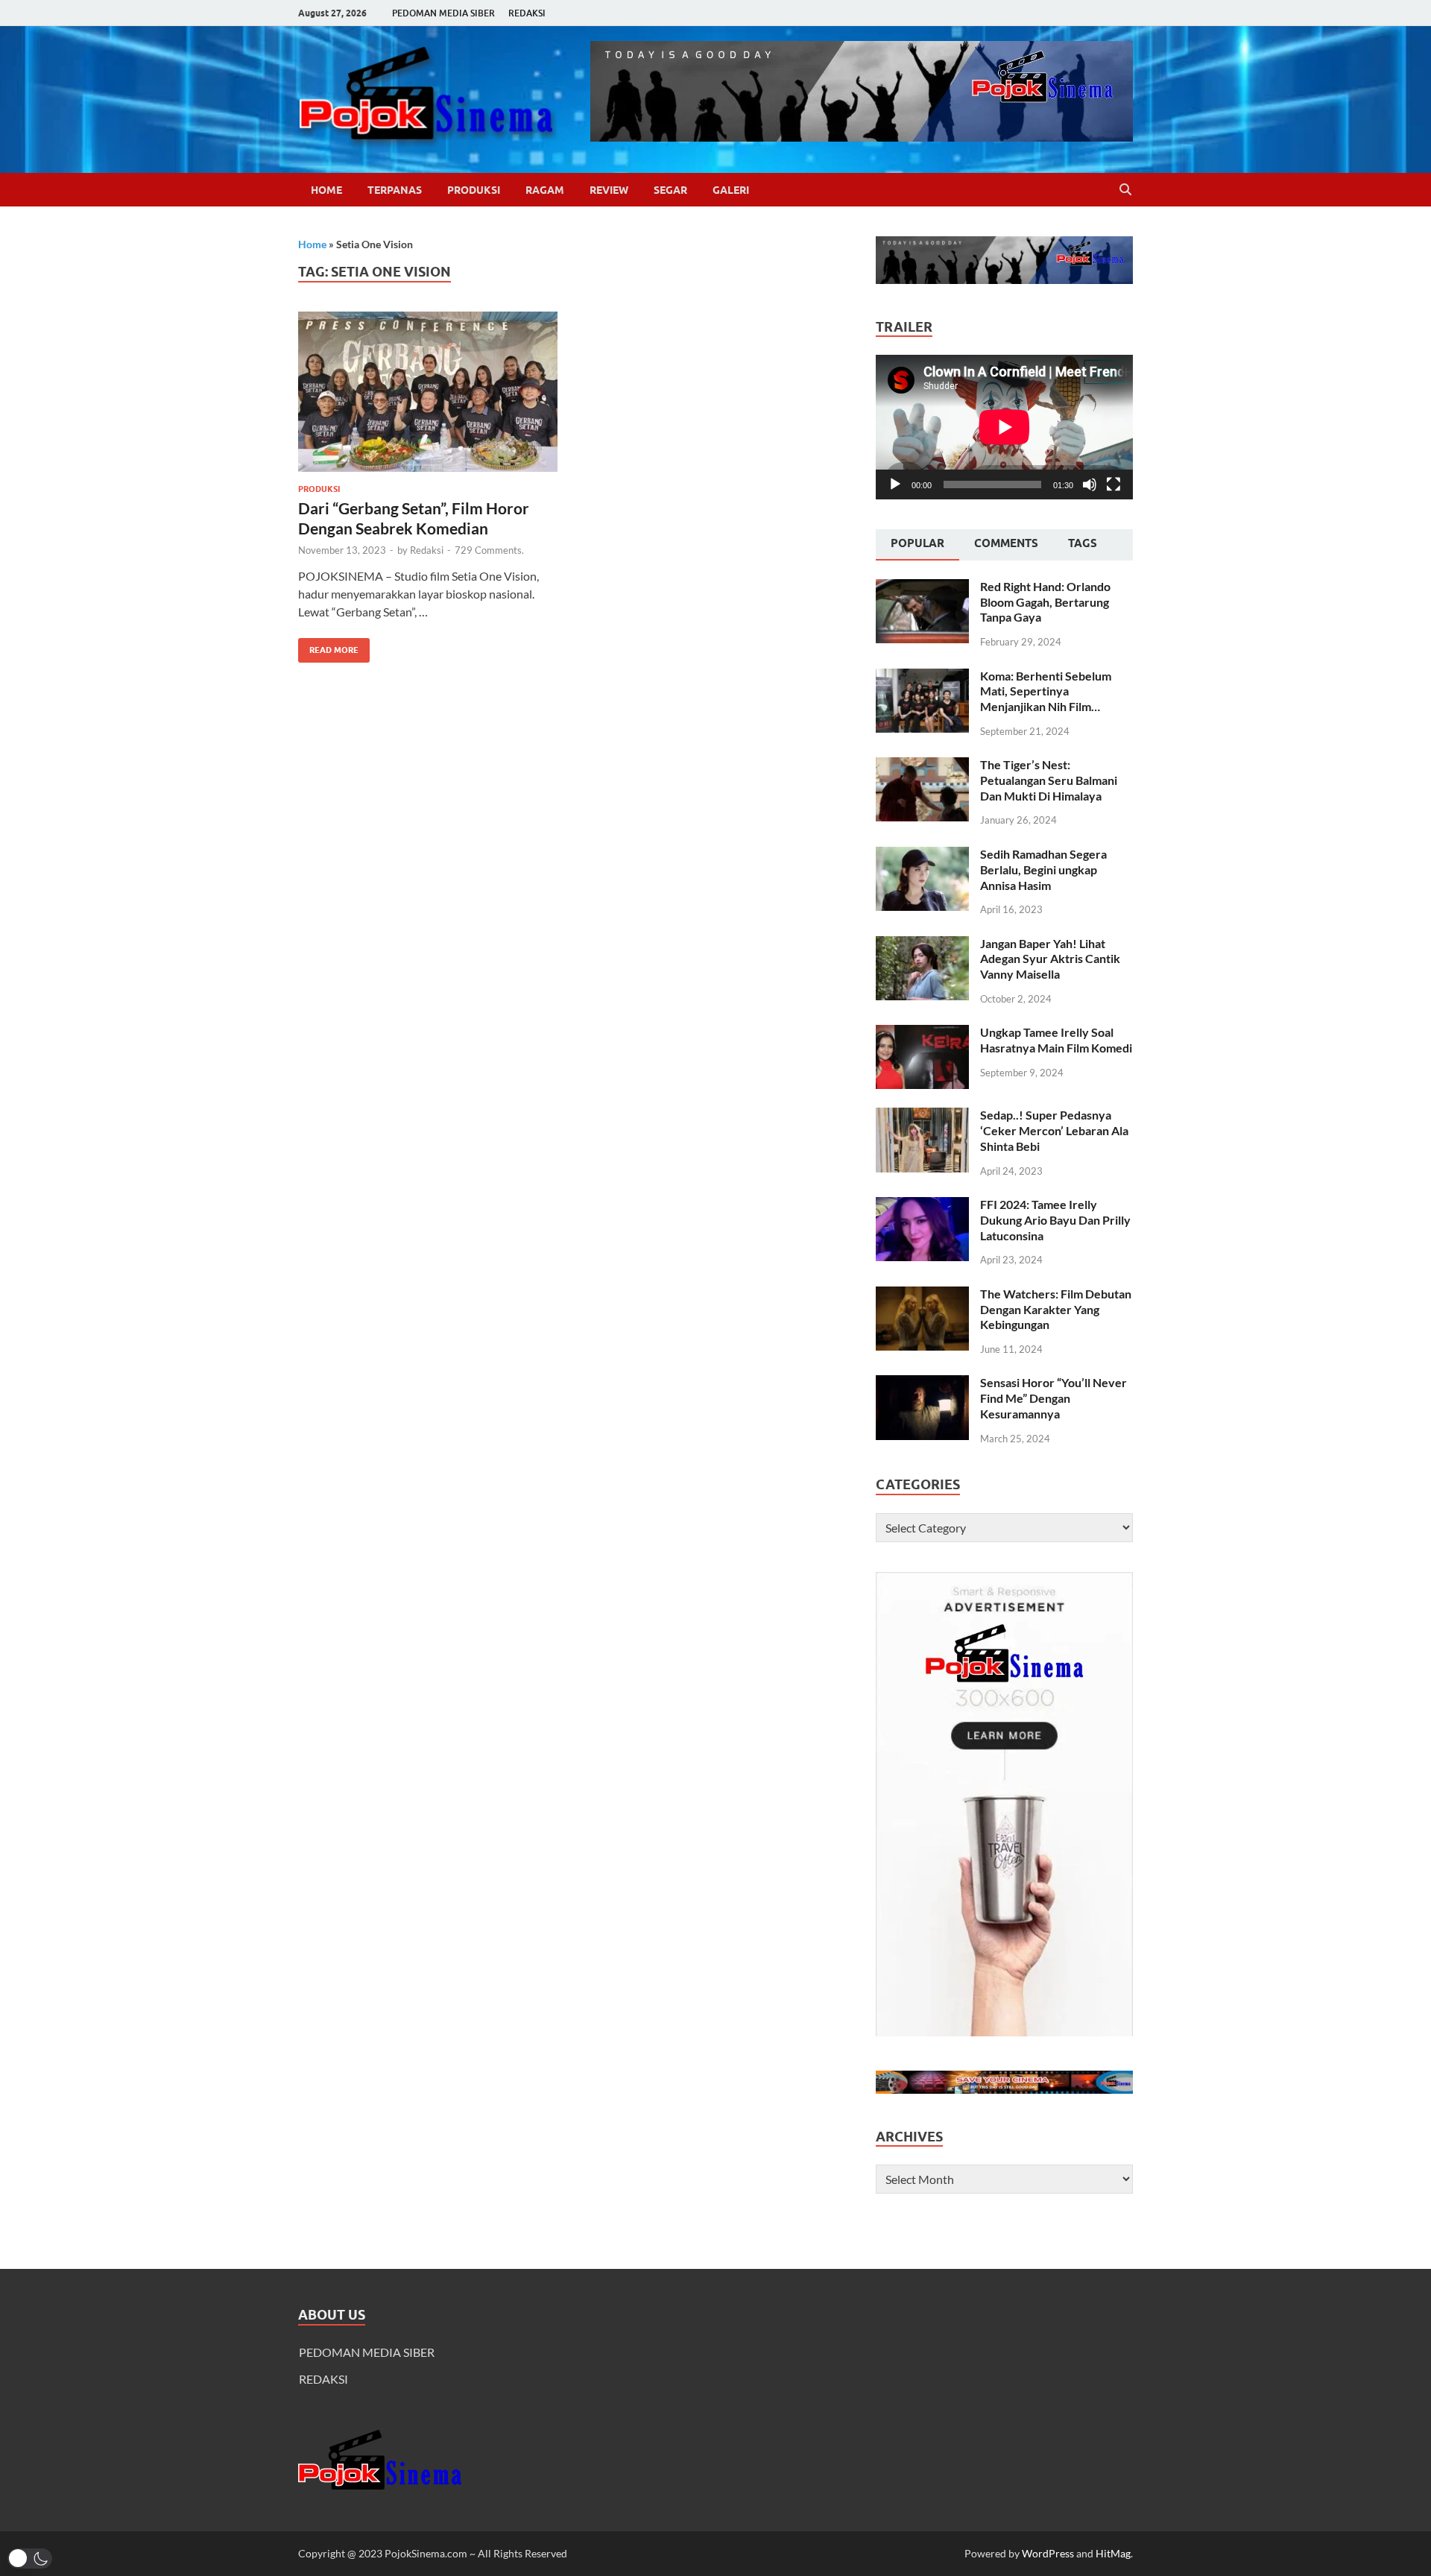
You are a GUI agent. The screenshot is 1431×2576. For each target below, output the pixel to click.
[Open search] (1125, 190)
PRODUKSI (474, 190)
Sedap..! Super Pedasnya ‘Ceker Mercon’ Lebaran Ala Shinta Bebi (1054, 1130)
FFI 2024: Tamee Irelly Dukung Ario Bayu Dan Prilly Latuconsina (1055, 1220)
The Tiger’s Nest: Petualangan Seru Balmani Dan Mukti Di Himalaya (1049, 780)
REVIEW (609, 190)
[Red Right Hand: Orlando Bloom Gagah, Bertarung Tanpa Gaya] (922, 588)
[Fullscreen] (1113, 484)
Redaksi (427, 550)
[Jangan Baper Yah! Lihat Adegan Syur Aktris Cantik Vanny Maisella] (922, 945)
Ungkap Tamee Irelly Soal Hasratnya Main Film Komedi (1056, 1040)
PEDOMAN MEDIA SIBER (443, 13)
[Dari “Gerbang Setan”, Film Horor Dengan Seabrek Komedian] (428, 392)
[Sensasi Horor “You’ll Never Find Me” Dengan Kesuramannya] (922, 1384)
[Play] (895, 484)
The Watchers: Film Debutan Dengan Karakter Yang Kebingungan (1056, 1309)
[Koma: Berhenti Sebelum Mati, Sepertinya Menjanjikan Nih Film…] (922, 677)
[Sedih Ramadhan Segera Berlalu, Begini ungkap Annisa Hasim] (922, 855)
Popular (917, 543)
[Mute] (1090, 484)
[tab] (917, 545)
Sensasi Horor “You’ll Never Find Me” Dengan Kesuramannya (1053, 1398)
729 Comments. (489, 550)
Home (326, 190)
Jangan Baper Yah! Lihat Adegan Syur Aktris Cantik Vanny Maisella (1050, 959)
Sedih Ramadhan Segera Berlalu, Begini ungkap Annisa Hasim (1043, 869)
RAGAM (545, 190)
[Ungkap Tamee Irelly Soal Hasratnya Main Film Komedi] (922, 1033)
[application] (1004, 427)
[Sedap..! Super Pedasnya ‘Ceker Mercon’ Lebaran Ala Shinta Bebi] (922, 1116)
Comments (1006, 543)
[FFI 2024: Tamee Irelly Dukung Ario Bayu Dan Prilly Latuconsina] (922, 1206)
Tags (1083, 543)
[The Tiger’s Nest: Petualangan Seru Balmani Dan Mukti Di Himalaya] (922, 766)
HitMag (1113, 2553)
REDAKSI (527, 13)
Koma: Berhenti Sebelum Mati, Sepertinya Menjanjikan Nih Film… (1046, 691)
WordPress (1048, 2553)
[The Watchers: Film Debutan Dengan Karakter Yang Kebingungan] (922, 1295)
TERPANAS (395, 190)
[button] (30, 2558)
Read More (328, 647)
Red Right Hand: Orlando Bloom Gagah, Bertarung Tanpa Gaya (1045, 602)
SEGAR (670, 190)
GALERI (731, 190)
